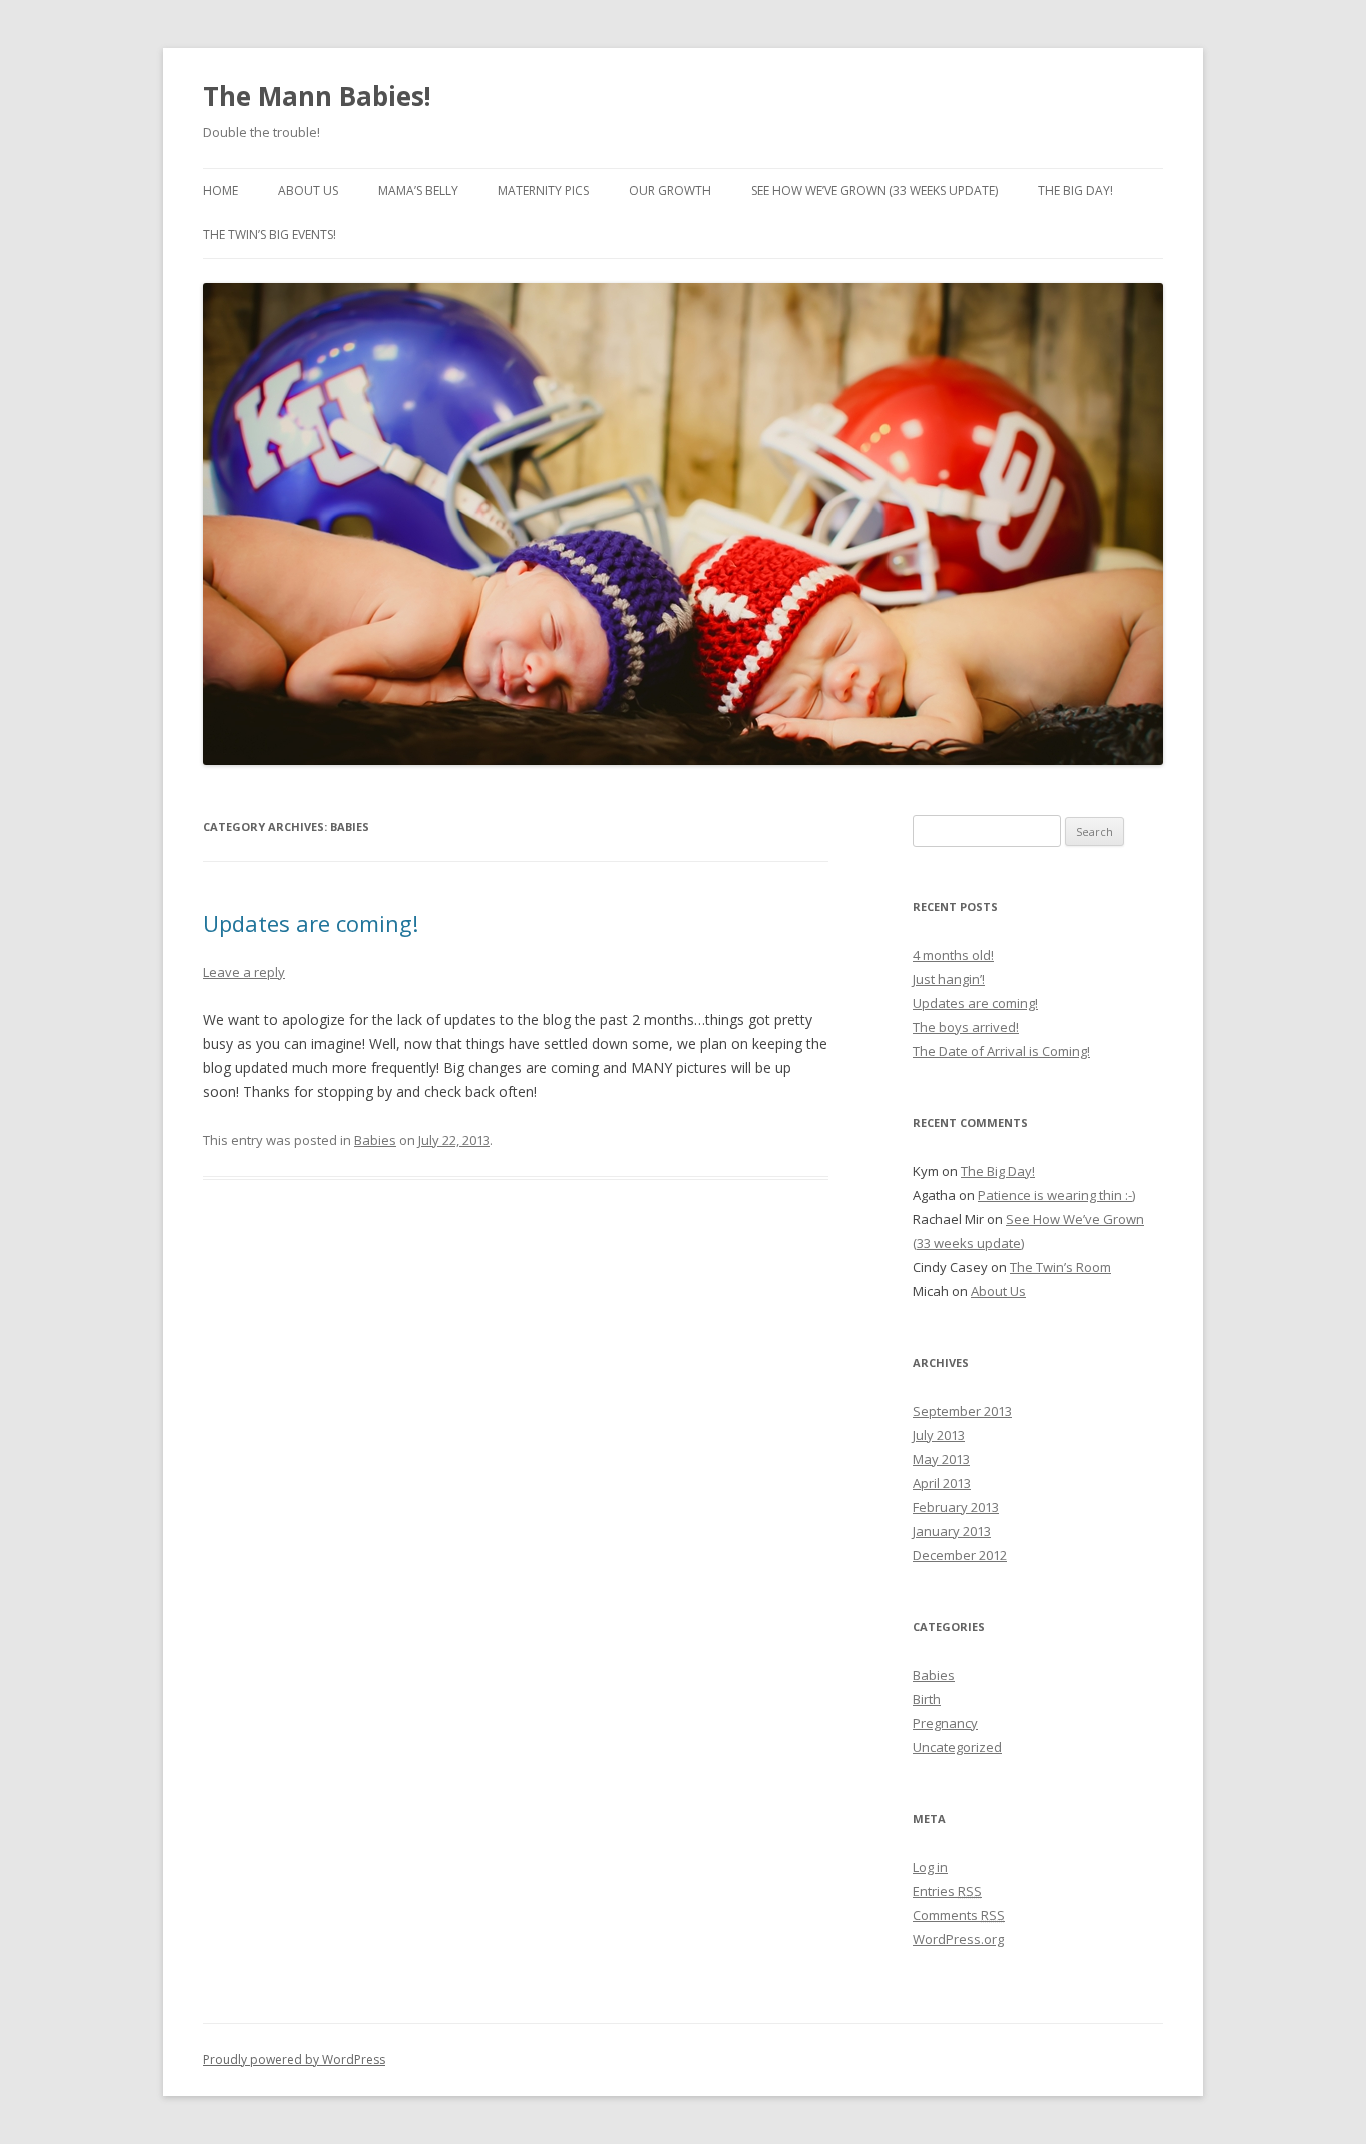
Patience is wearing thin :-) (1056, 1195)
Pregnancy (945, 1723)
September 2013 (962, 1411)
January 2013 (952, 1531)
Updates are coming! (310, 923)
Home (220, 190)
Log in (930, 1867)
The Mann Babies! (317, 96)
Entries (947, 1891)
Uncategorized (957, 1747)
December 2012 (960, 1555)
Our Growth (670, 190)
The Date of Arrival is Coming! (1001, 1051)
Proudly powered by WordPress (294, 2059)
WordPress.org (958, 1939)
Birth (927, 1699)
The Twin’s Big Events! (269, 234)
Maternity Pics (543, 190)
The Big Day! (1075, 190)
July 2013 (939, 1435)
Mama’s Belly (418, 190)
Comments (959, 1915)
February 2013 (956, 1507)
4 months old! (953, 955)
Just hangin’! (949, 979)
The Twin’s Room (1060, 1267)
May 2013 (941, 1459)
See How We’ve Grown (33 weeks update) (874, 190)
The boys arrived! (966, 1027)
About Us (308, 190)
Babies (375, 1140)
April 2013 (942, 1483)
